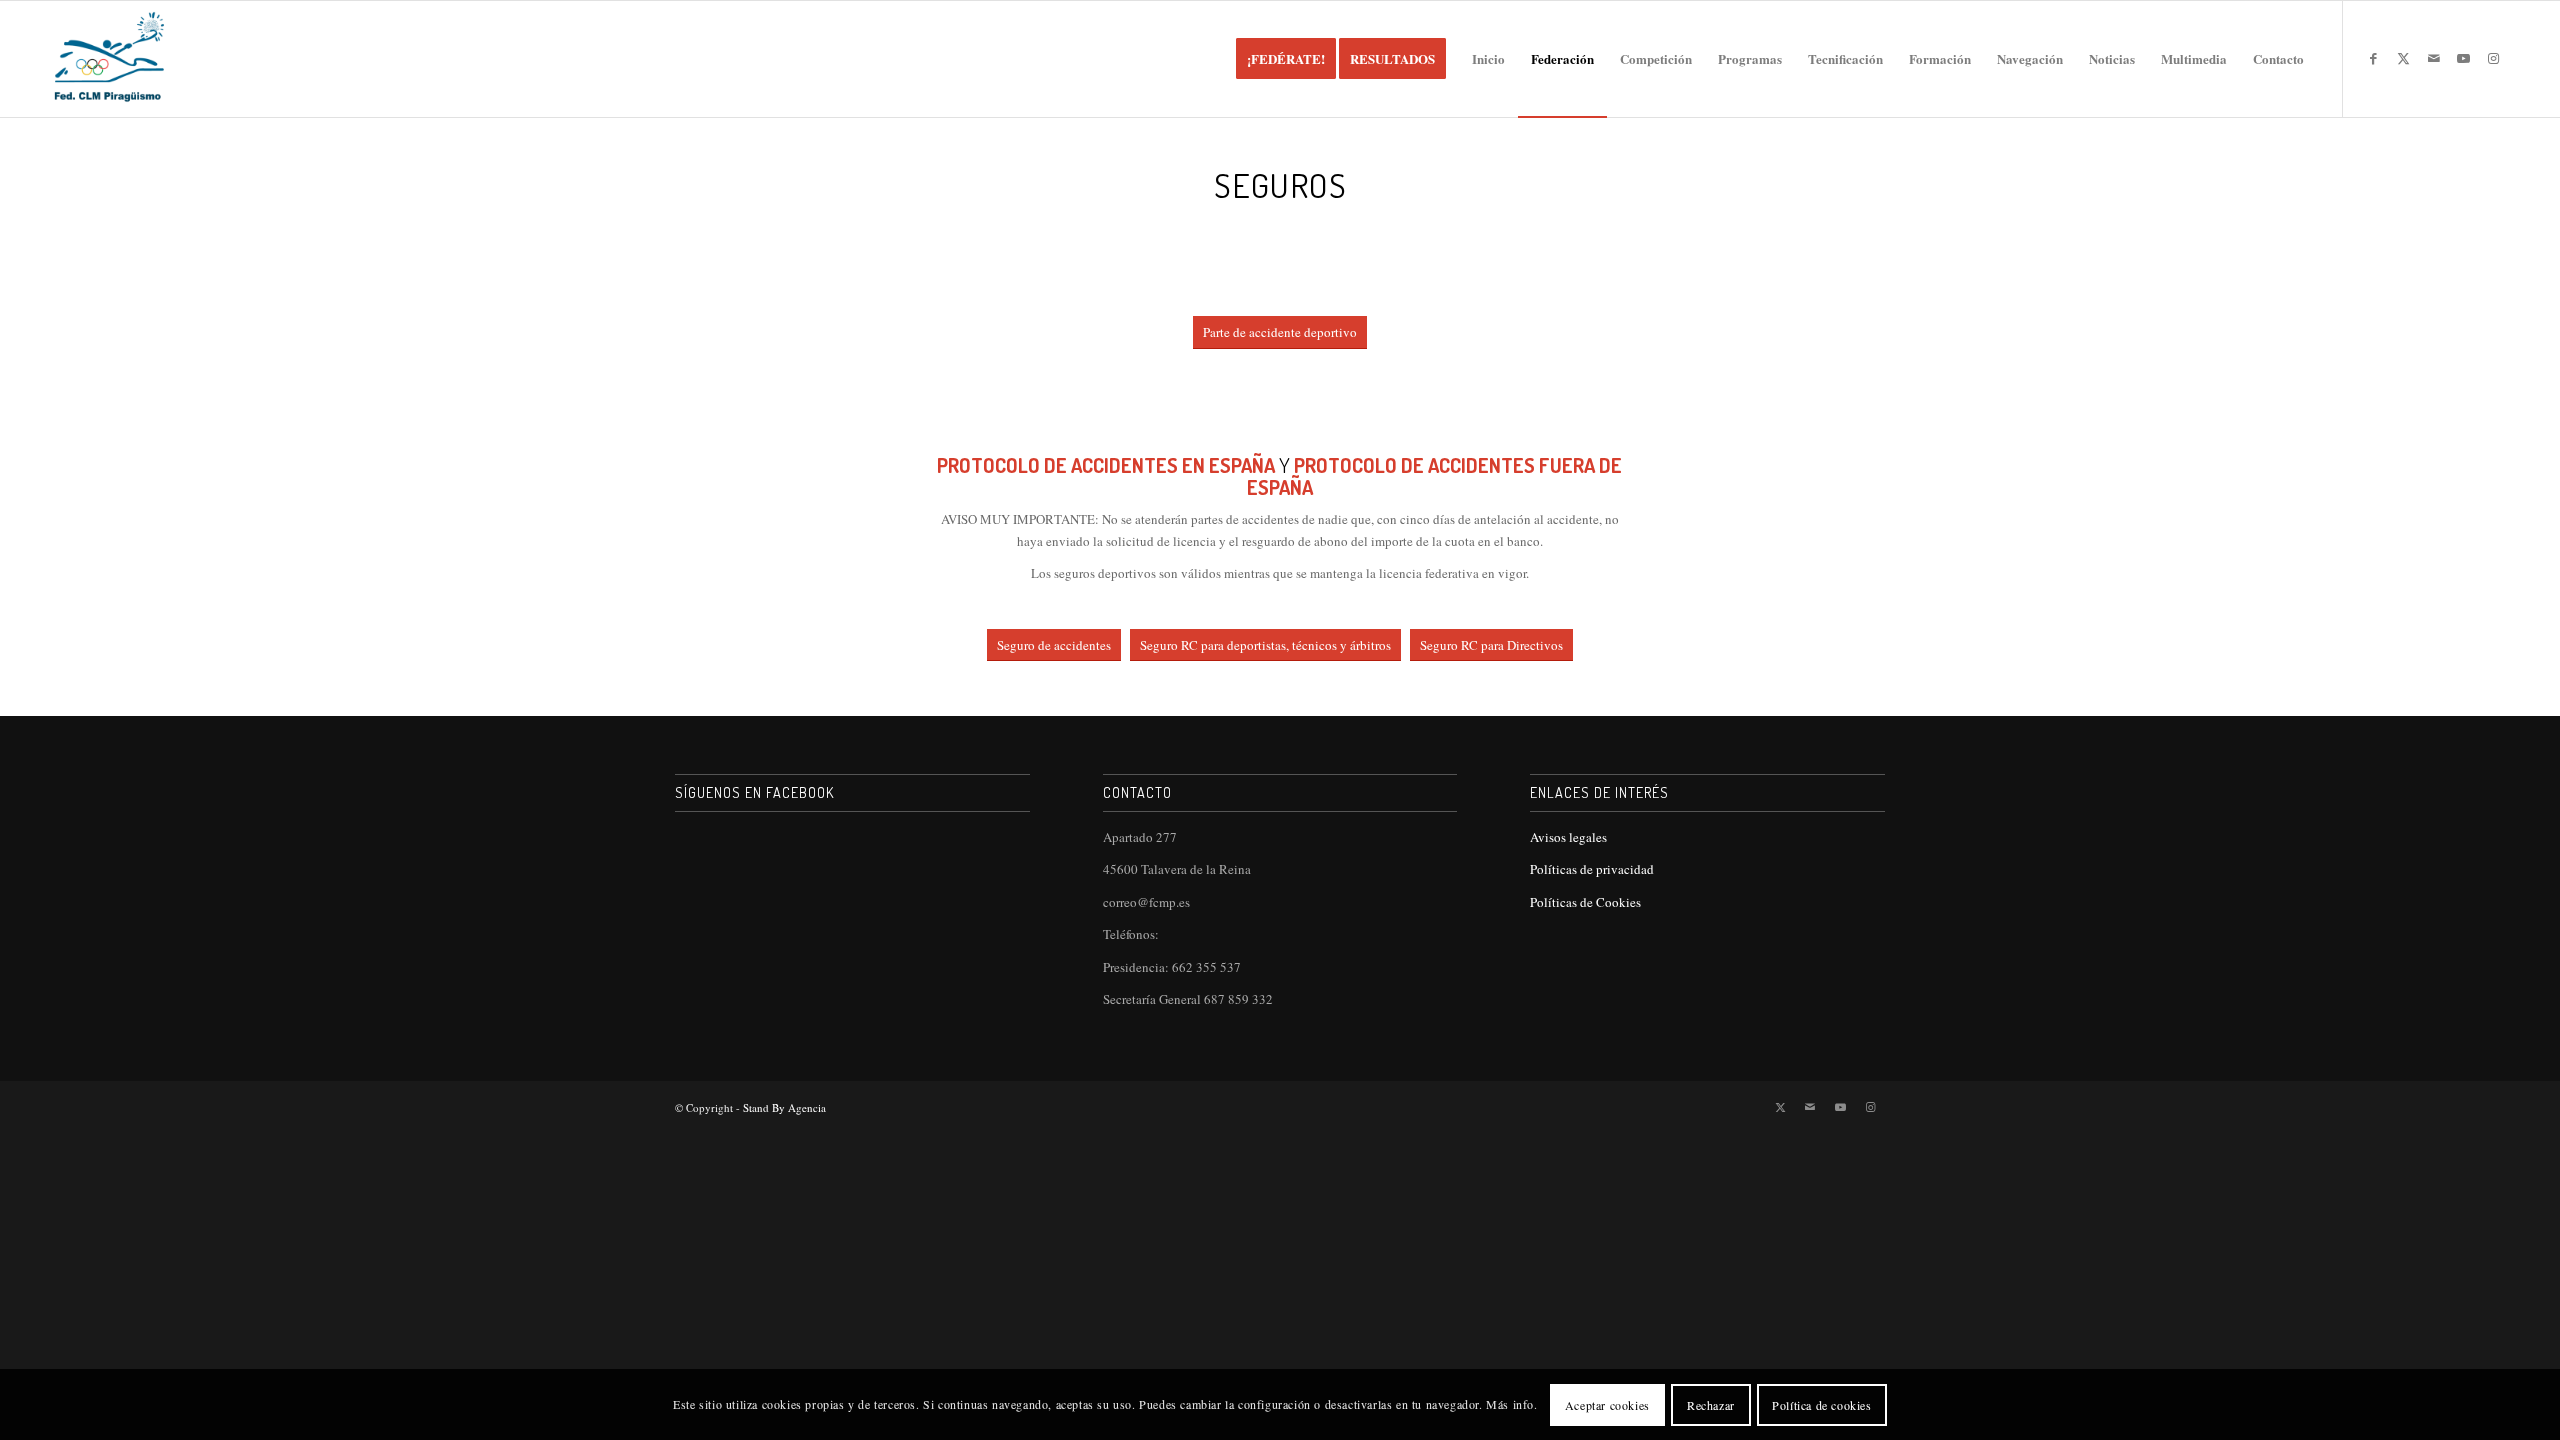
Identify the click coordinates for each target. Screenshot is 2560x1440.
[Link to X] (2404, 58)
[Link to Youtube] (2464, 58)
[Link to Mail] (2434, 58)
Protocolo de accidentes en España (1106, 465)
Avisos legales (1568, 837)
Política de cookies (1821, 1405)
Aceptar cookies (1607, 1405)
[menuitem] (1286, 59)
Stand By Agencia (784, 1107)
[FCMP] (109, 59)
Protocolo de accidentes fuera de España (1435, 476)
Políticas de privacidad (1592, 869)
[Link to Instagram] (2494, 58)
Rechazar (1711, 1405)
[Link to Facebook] (2374, 58)
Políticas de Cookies (1585, 902)
